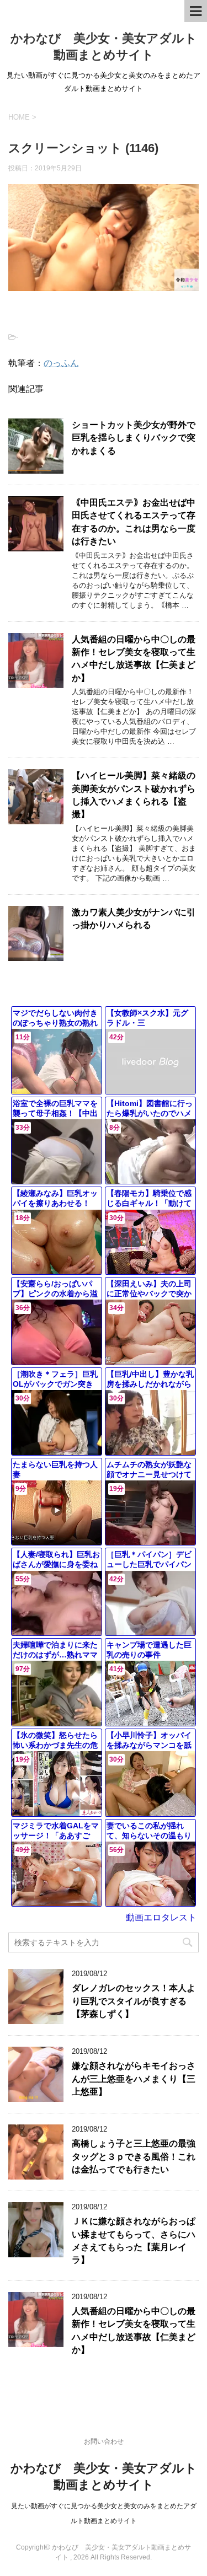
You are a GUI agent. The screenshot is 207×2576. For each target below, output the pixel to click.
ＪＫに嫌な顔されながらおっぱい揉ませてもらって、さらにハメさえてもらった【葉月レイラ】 (134, 2240)
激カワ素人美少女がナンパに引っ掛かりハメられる (134, 919)
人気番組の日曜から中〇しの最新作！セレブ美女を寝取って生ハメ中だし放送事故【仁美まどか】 (134, 659)
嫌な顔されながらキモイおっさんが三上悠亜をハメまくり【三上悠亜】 (134, 2079)
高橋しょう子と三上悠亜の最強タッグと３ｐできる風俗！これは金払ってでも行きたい (134, 2156)
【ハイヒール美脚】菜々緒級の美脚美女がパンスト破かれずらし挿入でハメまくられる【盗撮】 (134, 795)
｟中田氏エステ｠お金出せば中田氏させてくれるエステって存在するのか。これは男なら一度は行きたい (134, 522)
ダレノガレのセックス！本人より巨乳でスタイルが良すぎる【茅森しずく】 (134, 2001)
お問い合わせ (104, 2441)
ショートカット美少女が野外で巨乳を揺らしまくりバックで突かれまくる (134, 438)
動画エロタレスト (161, 1917)
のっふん (61, 363)
